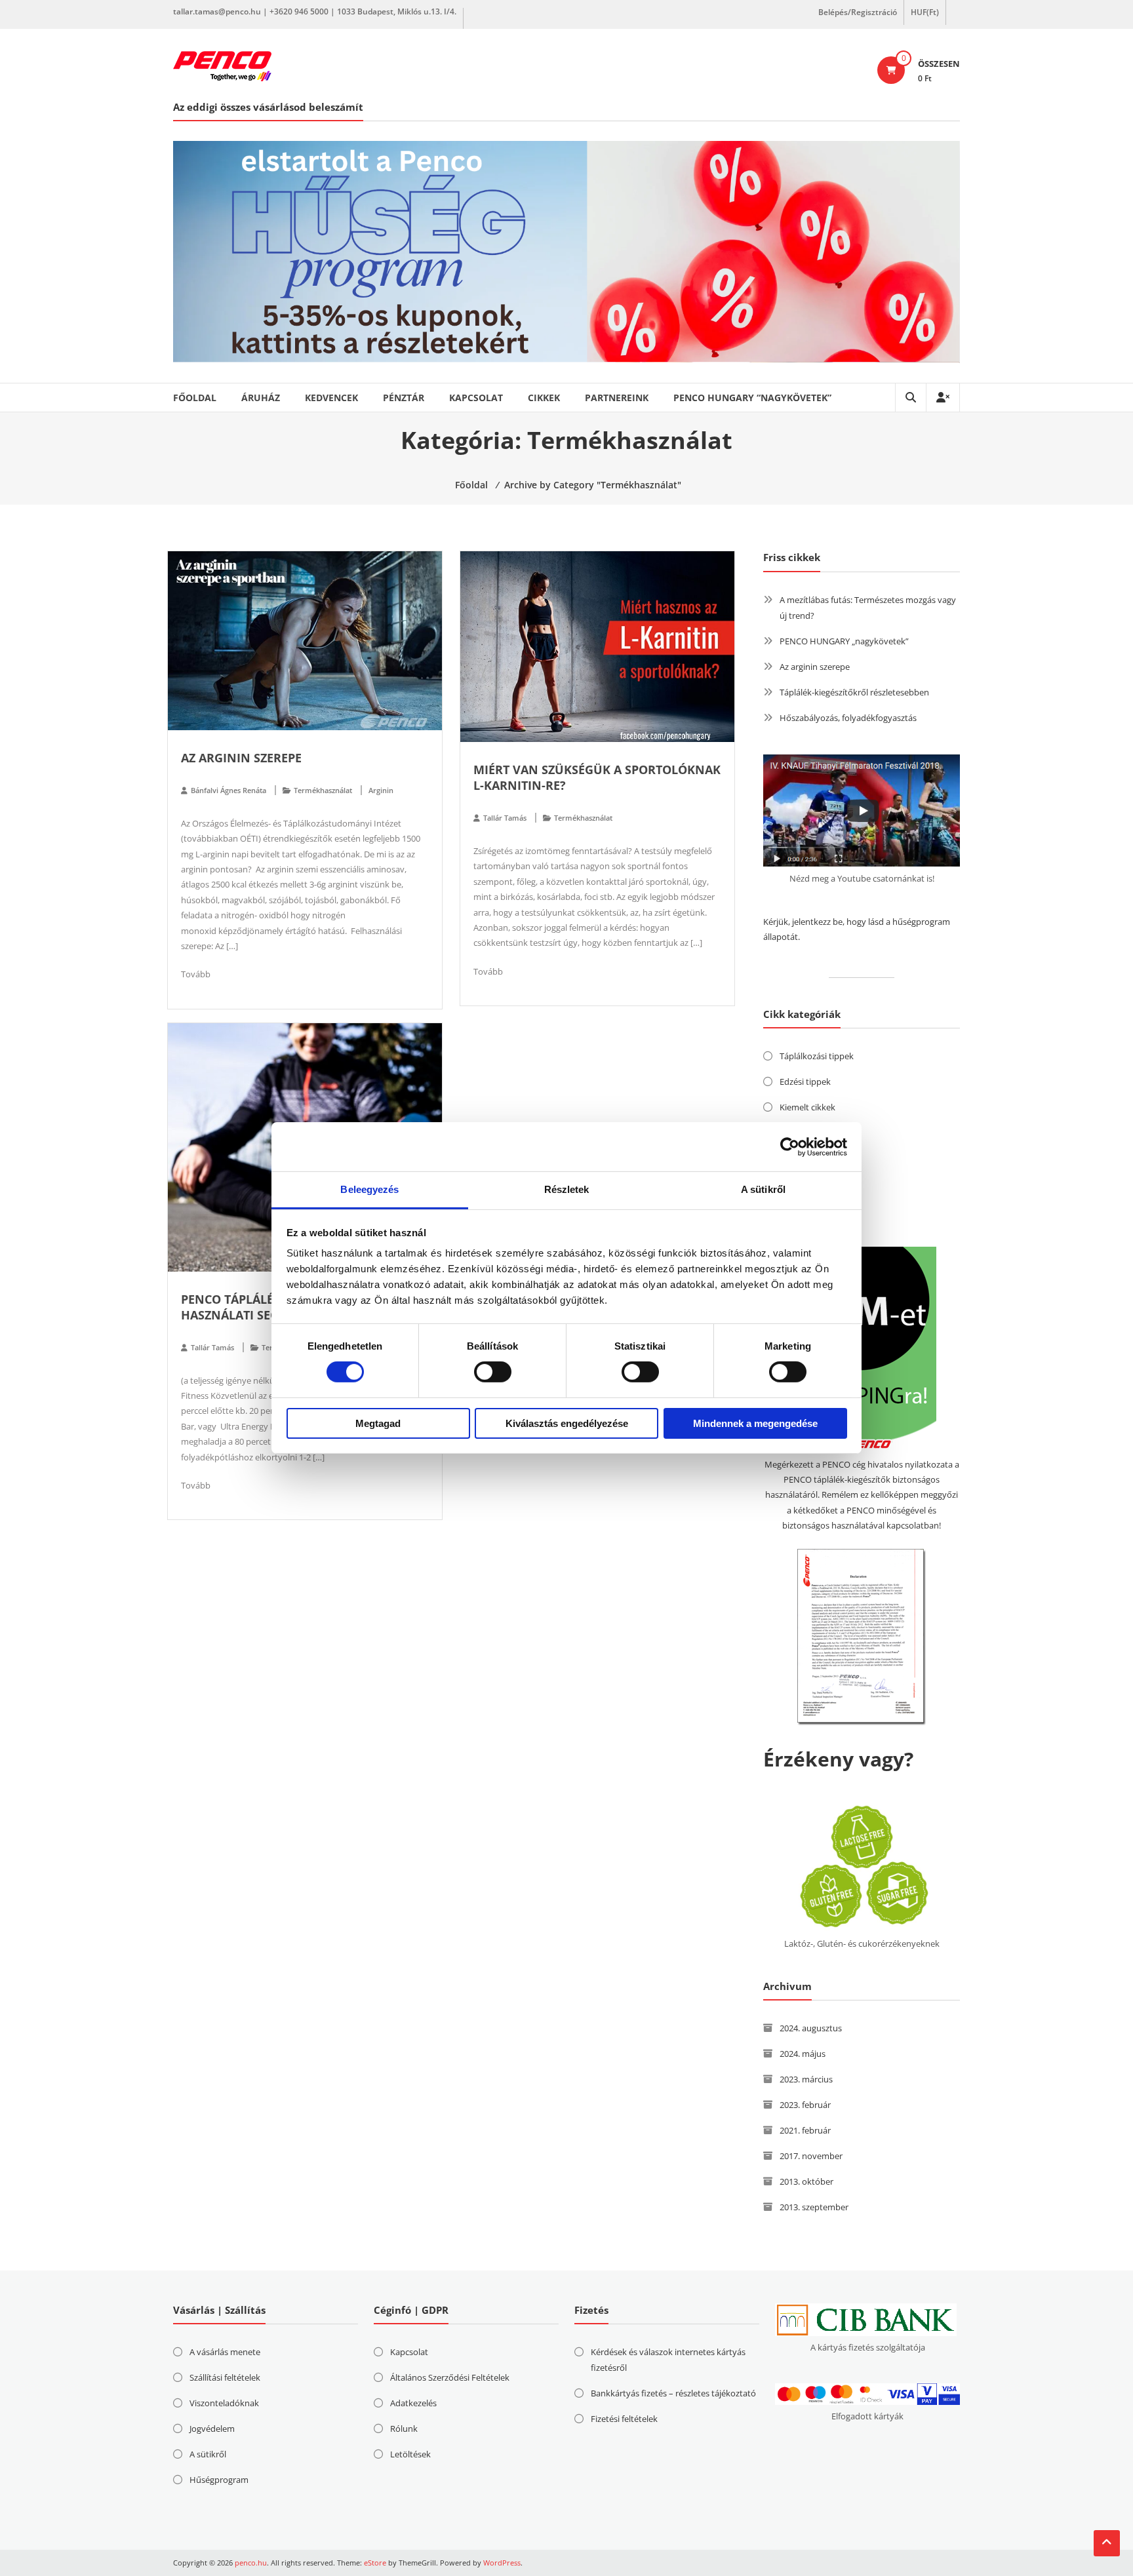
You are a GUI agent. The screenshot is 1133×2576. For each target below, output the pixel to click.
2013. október (806, 2181)
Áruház (261, 398)
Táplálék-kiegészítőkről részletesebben (854, 692)
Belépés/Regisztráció (858, 12)
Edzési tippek (805, 1082)
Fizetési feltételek (624, 2419)
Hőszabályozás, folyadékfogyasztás (848, 718)
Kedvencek (331, 398)
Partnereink (617, 398)
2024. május (803, 2054)
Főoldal (195, 398)
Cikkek (544, 398)
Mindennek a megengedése (755, 1423)
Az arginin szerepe (241, 758)
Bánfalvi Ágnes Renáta (229, 790)
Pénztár (404, 398)
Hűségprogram (219, 2480)
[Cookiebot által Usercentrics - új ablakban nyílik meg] (790, 1146)
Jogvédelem (212, 2429)
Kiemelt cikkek (807, 1107)
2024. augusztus (811, 2028)
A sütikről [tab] (763, 1189)
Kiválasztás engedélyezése (567, 1423)
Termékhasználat (323, 790)
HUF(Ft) (925, 12)
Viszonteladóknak (224, 2403)
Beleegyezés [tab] (369, 1189)
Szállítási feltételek (225, 2377)
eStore (375, 2563)
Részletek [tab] (567, 1189)
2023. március (806, 2079)
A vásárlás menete (225, 2352)
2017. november (811, 2156)
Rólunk (404, 2429)
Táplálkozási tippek (817, 1056)
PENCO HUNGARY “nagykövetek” (752, 398)
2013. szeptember (814, 2207)
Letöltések (410, 2454)
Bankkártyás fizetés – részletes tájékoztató (673, 2393)
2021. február (805, 2130)
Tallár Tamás (505, 818)
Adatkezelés (413, 2403)
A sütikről (208, 2454)
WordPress (502, 2563)
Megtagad (378, 1423)
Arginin (381, 790)
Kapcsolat (476, 398)
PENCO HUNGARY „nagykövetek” (844, 641)
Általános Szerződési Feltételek (450, 2377)
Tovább (196, 974)
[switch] (493, 1372)
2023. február (805, 2105)
